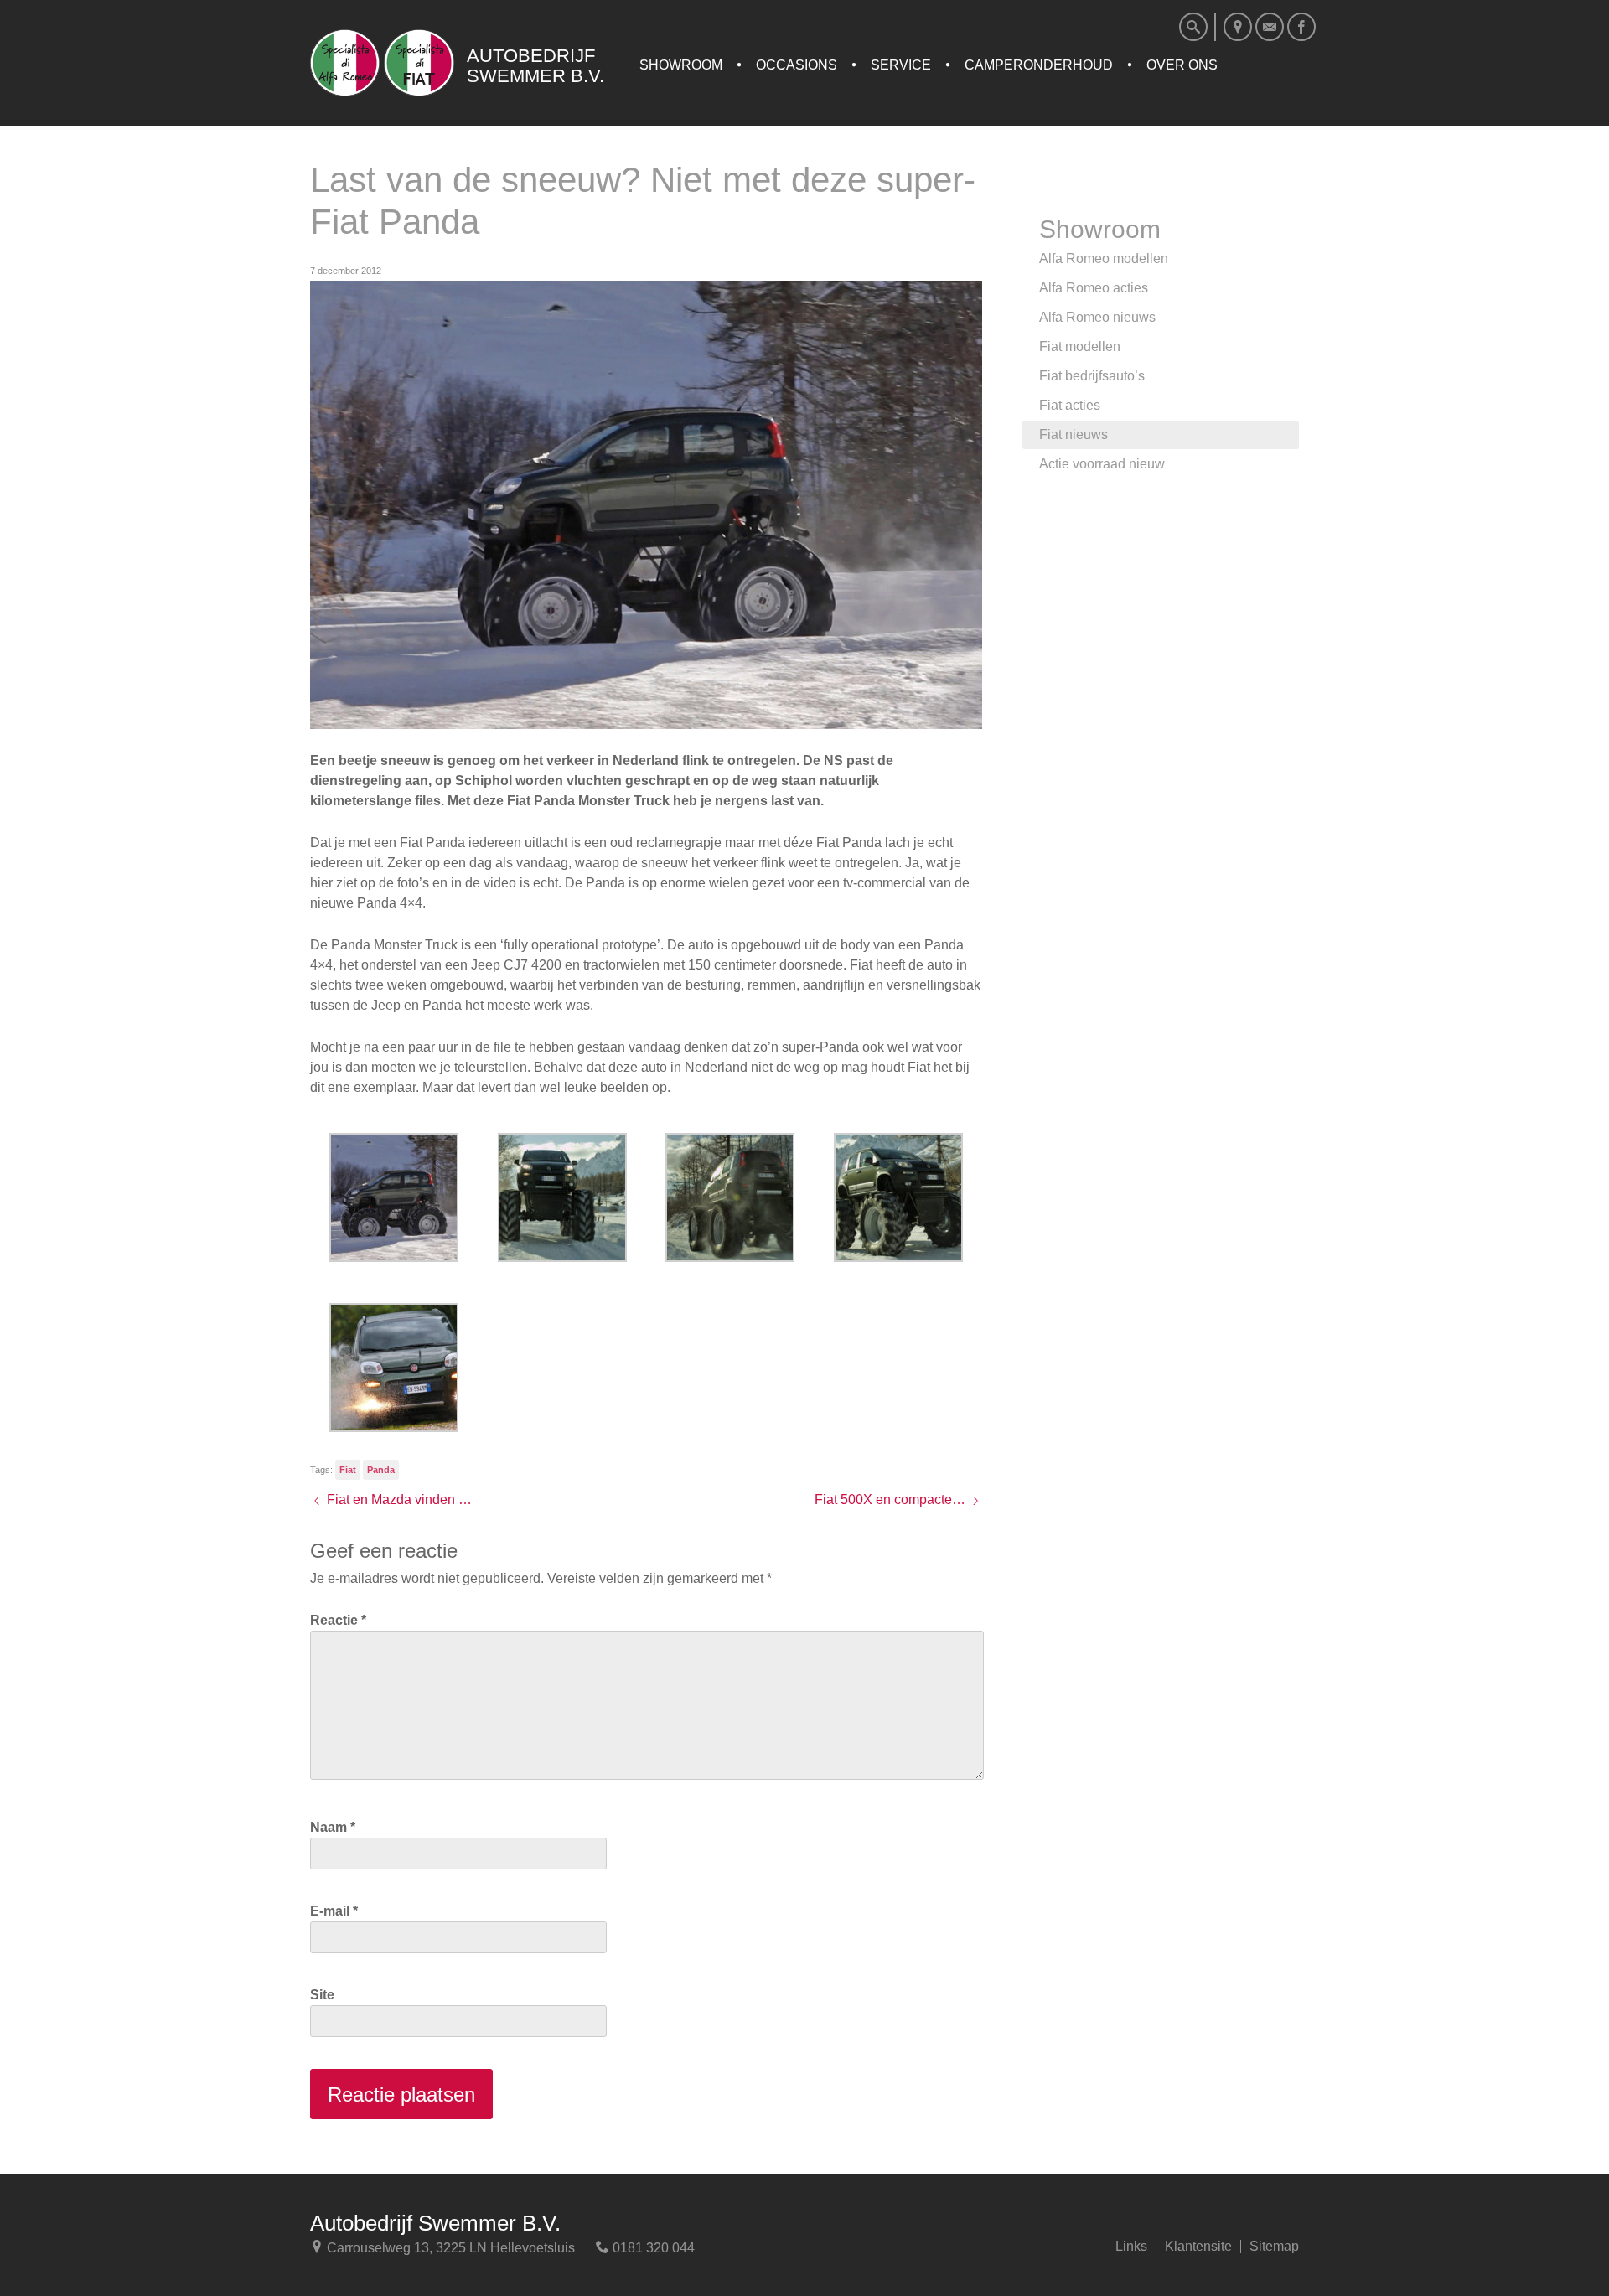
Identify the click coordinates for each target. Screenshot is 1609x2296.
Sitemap (1274, 2247)
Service (901, 65)
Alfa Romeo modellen (1104, 259)
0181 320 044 (652, 2248)
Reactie (338, 1620)
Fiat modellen (1080, 346)
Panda (381, 1470)
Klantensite (1198, 2247)
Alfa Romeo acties (1094, 288)
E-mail (334, 1911)
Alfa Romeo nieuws (1097, 317)
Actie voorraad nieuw (1102, 464)
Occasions (797, 65)
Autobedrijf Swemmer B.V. (435, 2223)
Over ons (1182, 65)
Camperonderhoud (1039, 65)
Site (322, 1995)
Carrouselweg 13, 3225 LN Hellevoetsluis (449, 2248)
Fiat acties (1070, 405)
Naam (333, 1827)
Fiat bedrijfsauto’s (1092, 376)
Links (1131, 2247)
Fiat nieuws (1074, 434)
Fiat (348, 1470)
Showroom (681, 65)
